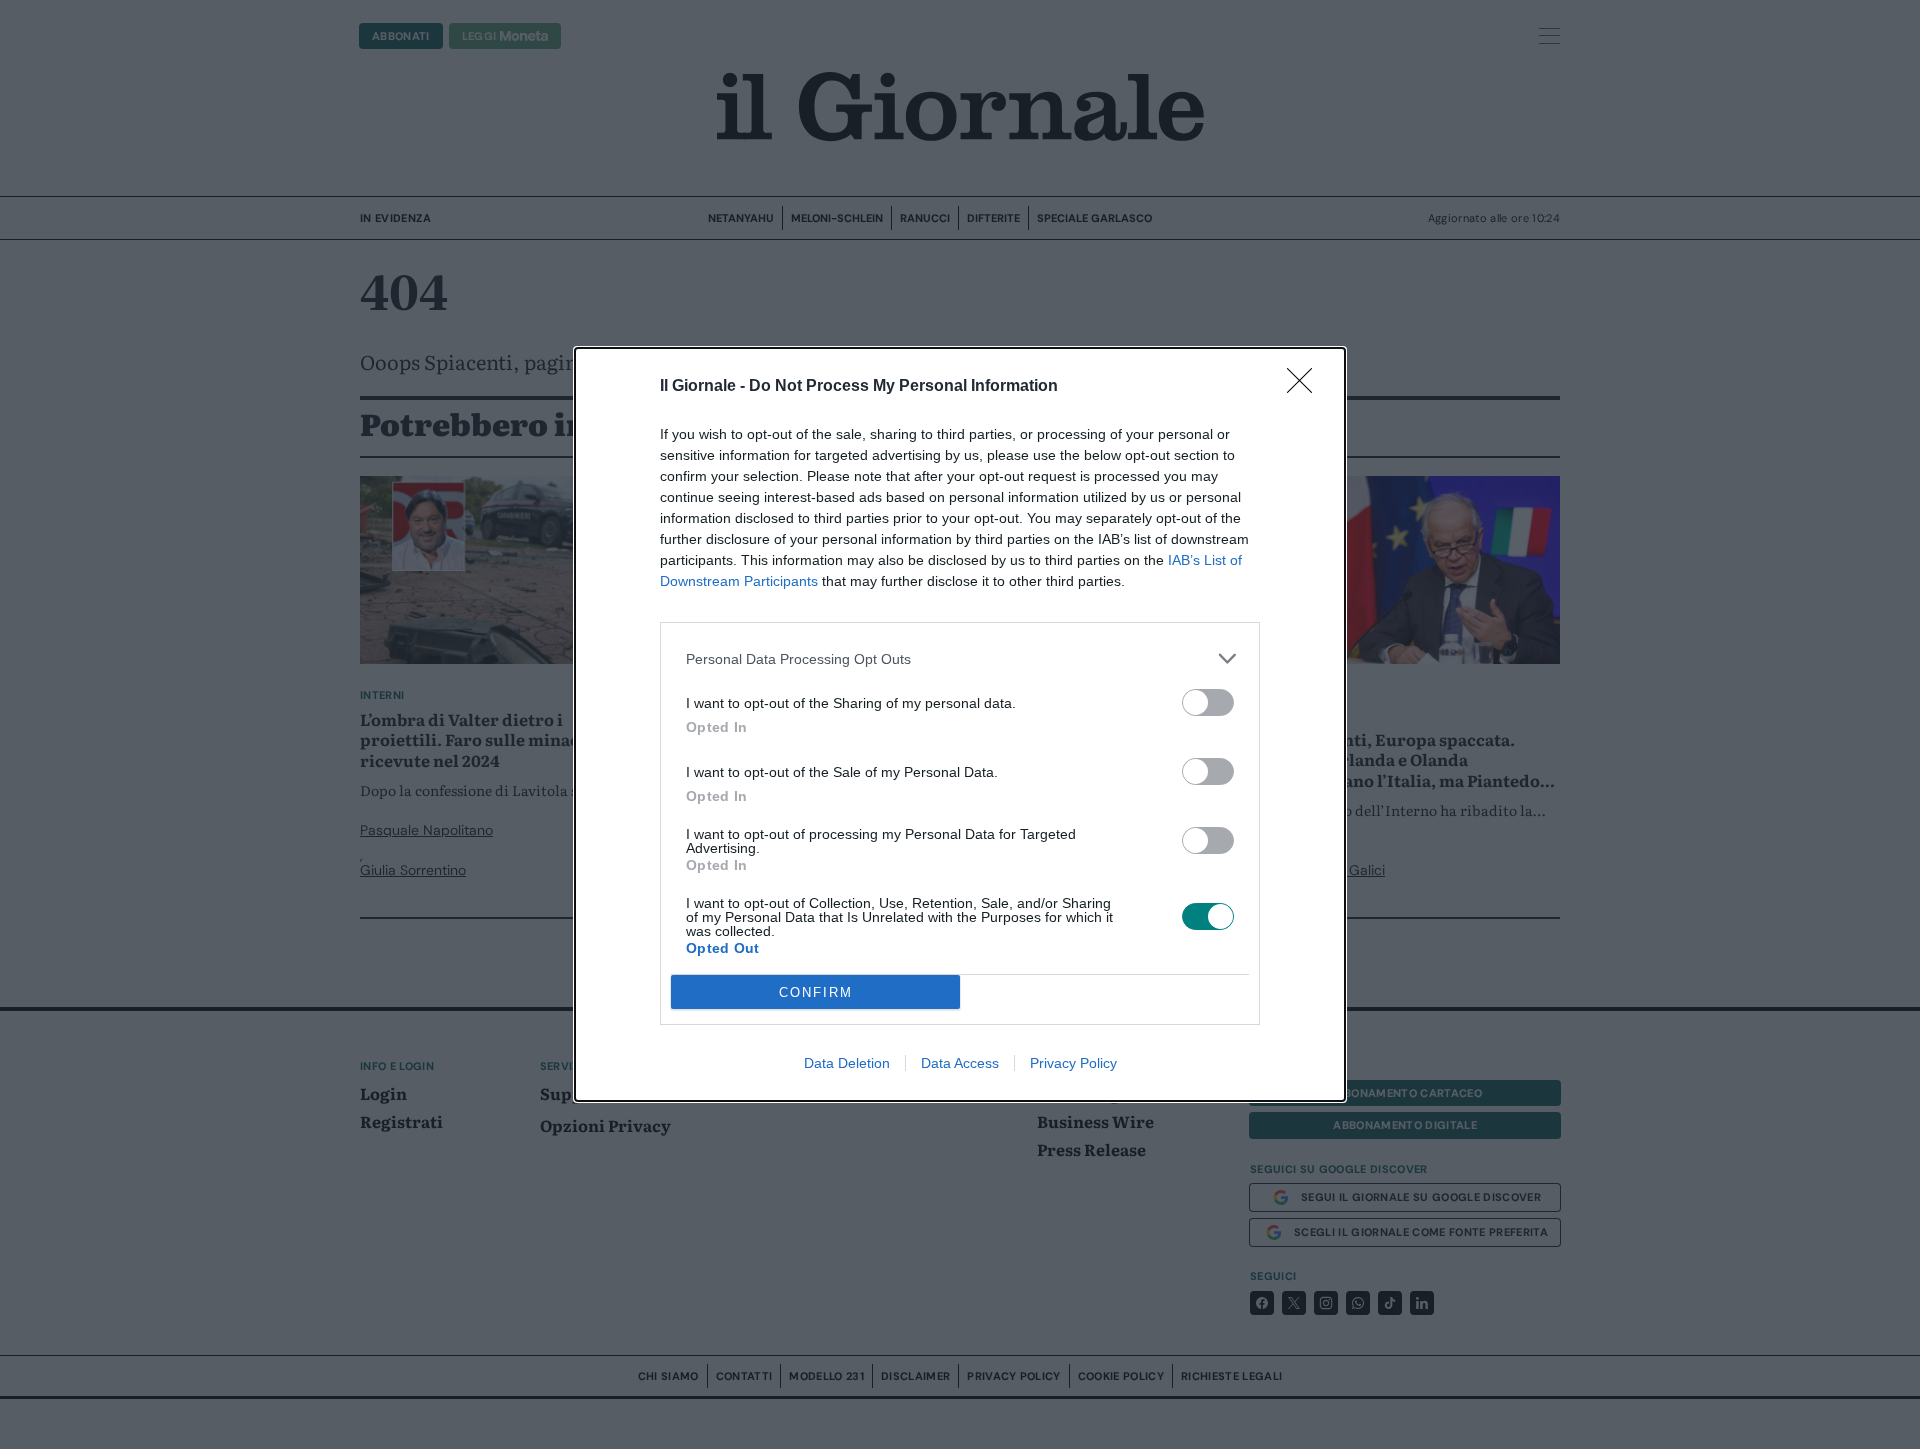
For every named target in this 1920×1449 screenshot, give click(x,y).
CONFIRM (816, 992)
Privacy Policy (1073, 1063)
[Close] (1306, 387)
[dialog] (960, 724)
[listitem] (960, 658)
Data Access (960, 1063)
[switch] (1208, 702)
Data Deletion (847, 1063)
